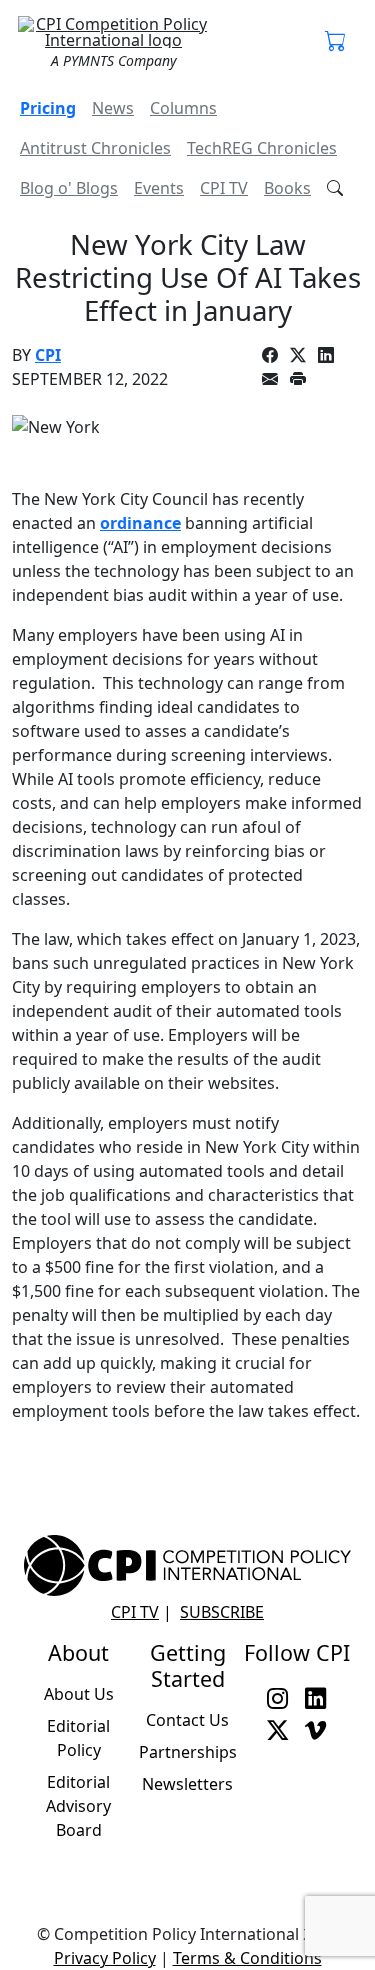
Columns (183, 108)
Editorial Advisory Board (78, 1806)
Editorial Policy (78, 1738)
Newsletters (187, 1784)
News (113, 108)
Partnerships (188, 1752)
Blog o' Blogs (69, 188)
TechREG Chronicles (262, 148)
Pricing (48, 108)
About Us (79, 1694)
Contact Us (187, 1720)
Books (287, 188)
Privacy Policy (105, 1958)
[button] (336, 42)
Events (159, 188)
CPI (48, 355)
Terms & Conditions (247, 1958)
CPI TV (224, 188)
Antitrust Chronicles (95, 148)
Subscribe (222, 1612)
